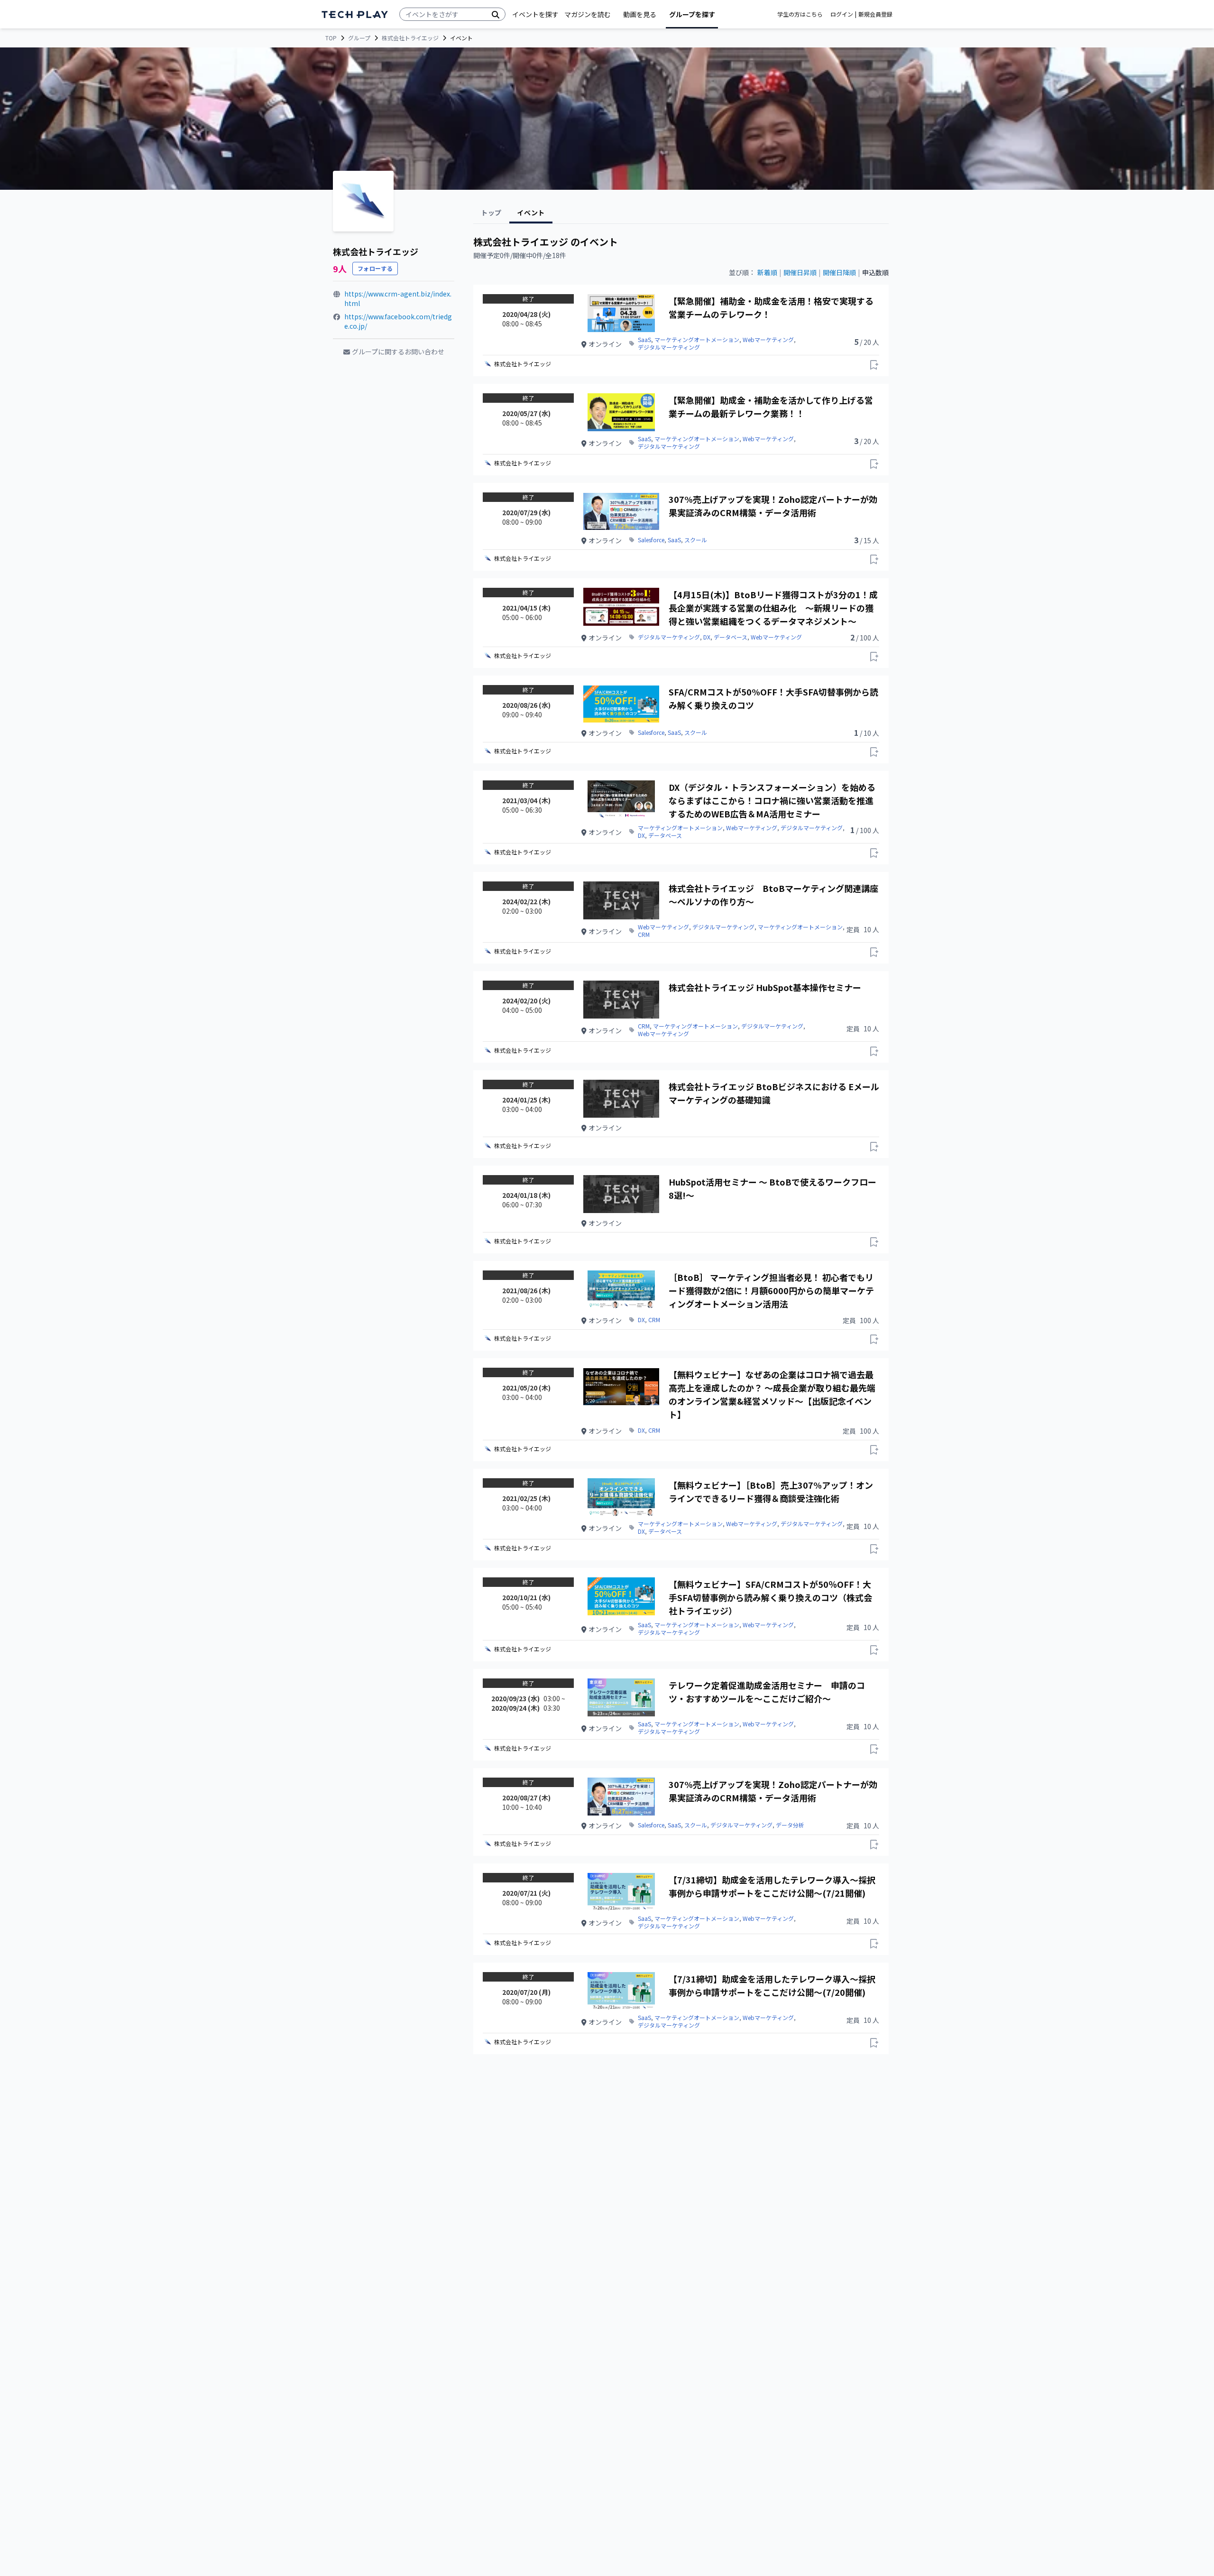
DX (707, 637)
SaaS (644, 340)
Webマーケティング (768, 340)
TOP (331, 38)
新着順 (767, 272)
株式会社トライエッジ (410, 38)
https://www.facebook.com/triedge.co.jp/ (398, 321)
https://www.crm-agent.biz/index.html (398, 298)
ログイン (842, 14)
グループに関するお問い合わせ (398, 352)
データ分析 (790, 1825)
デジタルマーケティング (669, 347)
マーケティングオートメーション (697, 340)
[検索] (496, 14)
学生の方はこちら (800, 14)
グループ (359, 38)
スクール (696, 540)
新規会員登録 (875, 14)
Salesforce (651, 540)
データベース (731, 637)
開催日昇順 (800, 272)
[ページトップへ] (355, 14)
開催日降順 (839, 272)
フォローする (375, 268)
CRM (644, 935)
